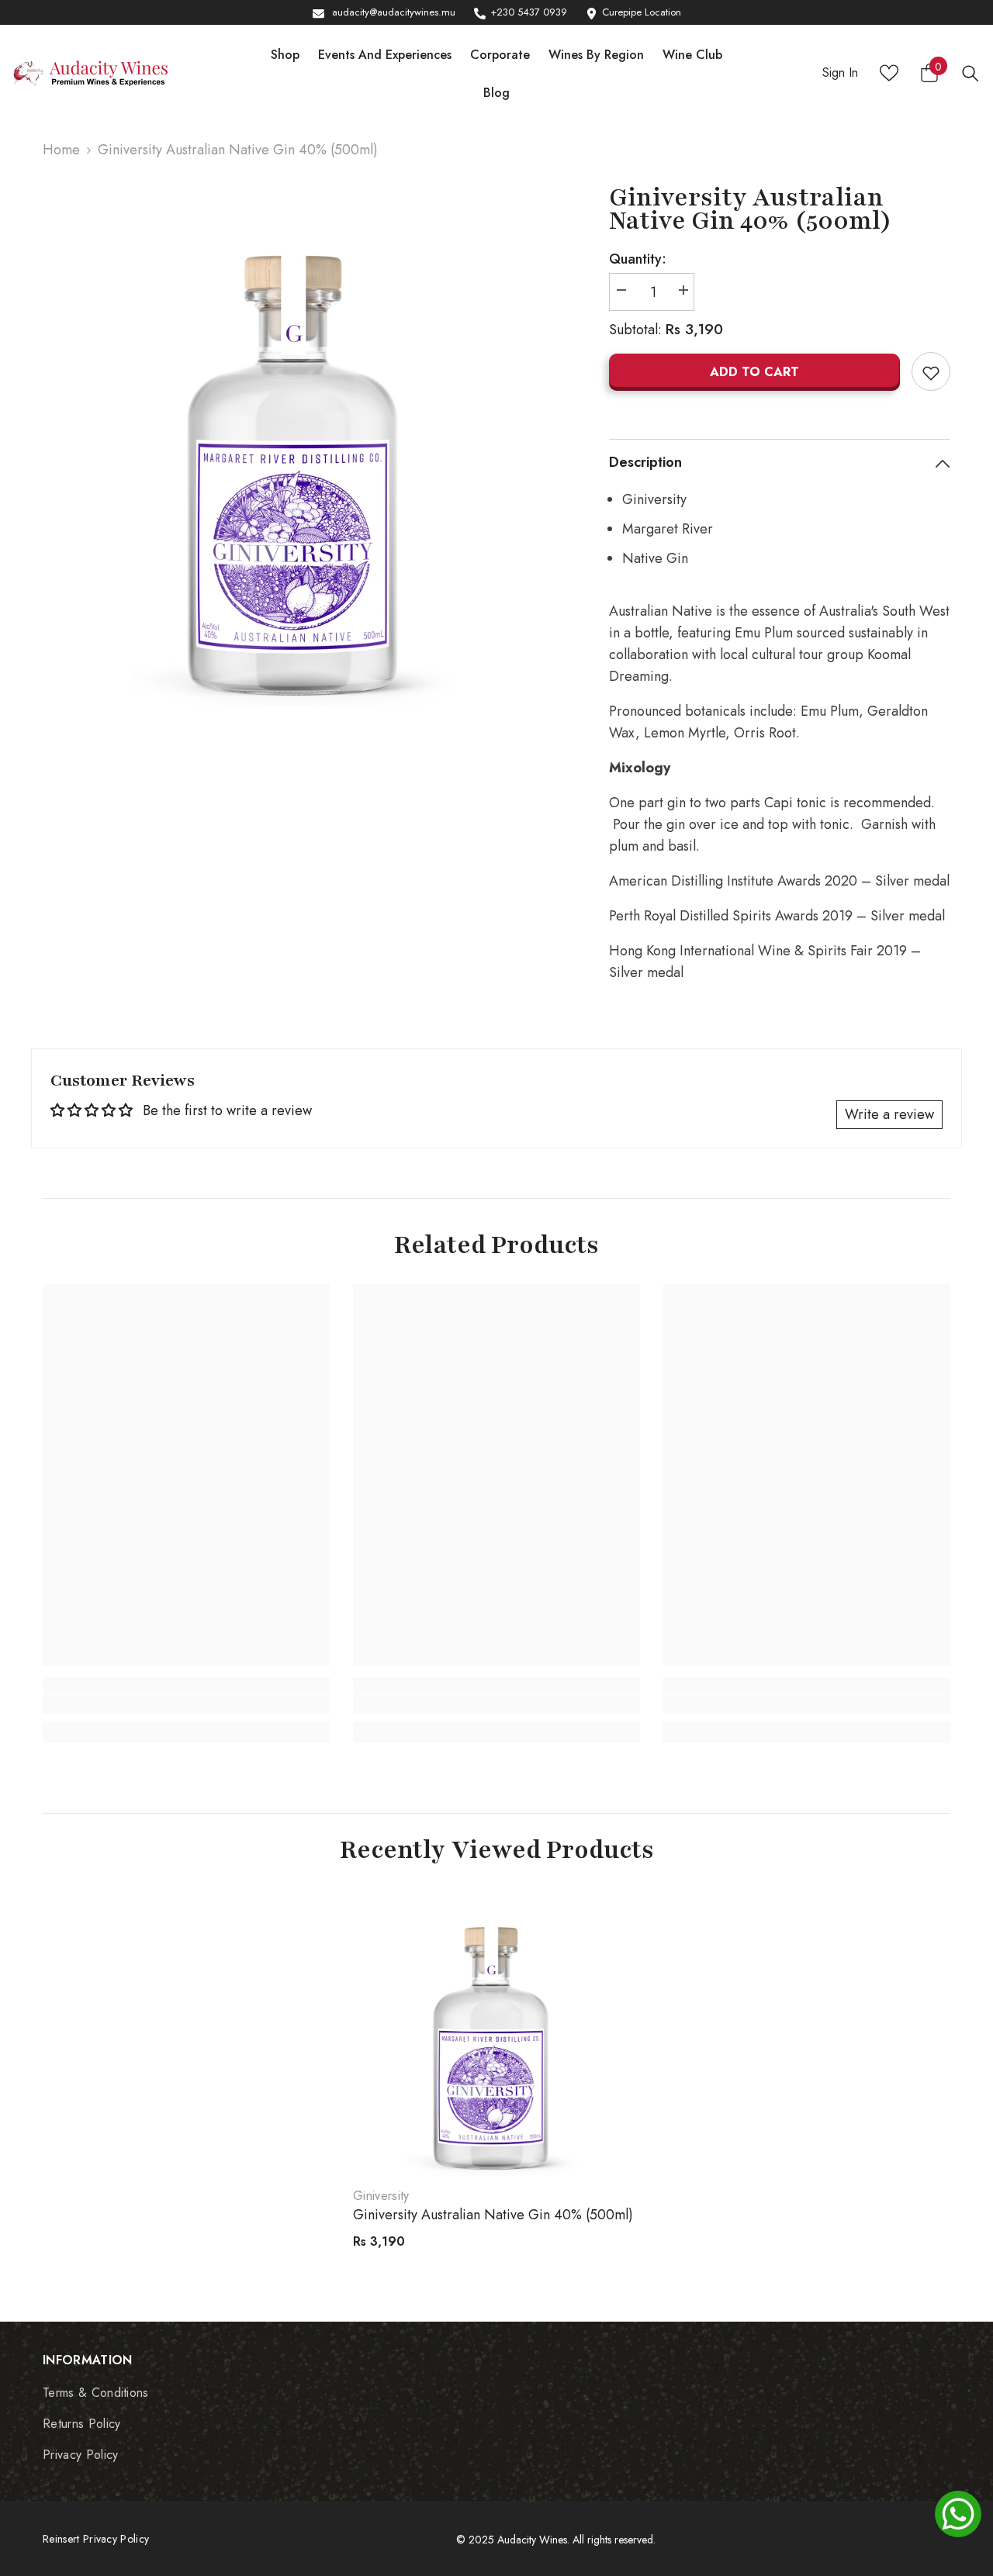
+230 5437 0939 (529, 12)
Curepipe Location (642, 12)
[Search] (971, 73)
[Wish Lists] (889, 73)
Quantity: (638, 259)
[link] (186, 1704)
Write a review (889, 1114)
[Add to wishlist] (931, 371)
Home (61, 150)
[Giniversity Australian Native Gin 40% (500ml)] (496, 2032)
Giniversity (381, 2196)
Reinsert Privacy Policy (96, 2539)
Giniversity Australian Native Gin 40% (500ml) (493, 2215)
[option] (303, 446)
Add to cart (754, 372)
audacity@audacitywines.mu (394, 12)
